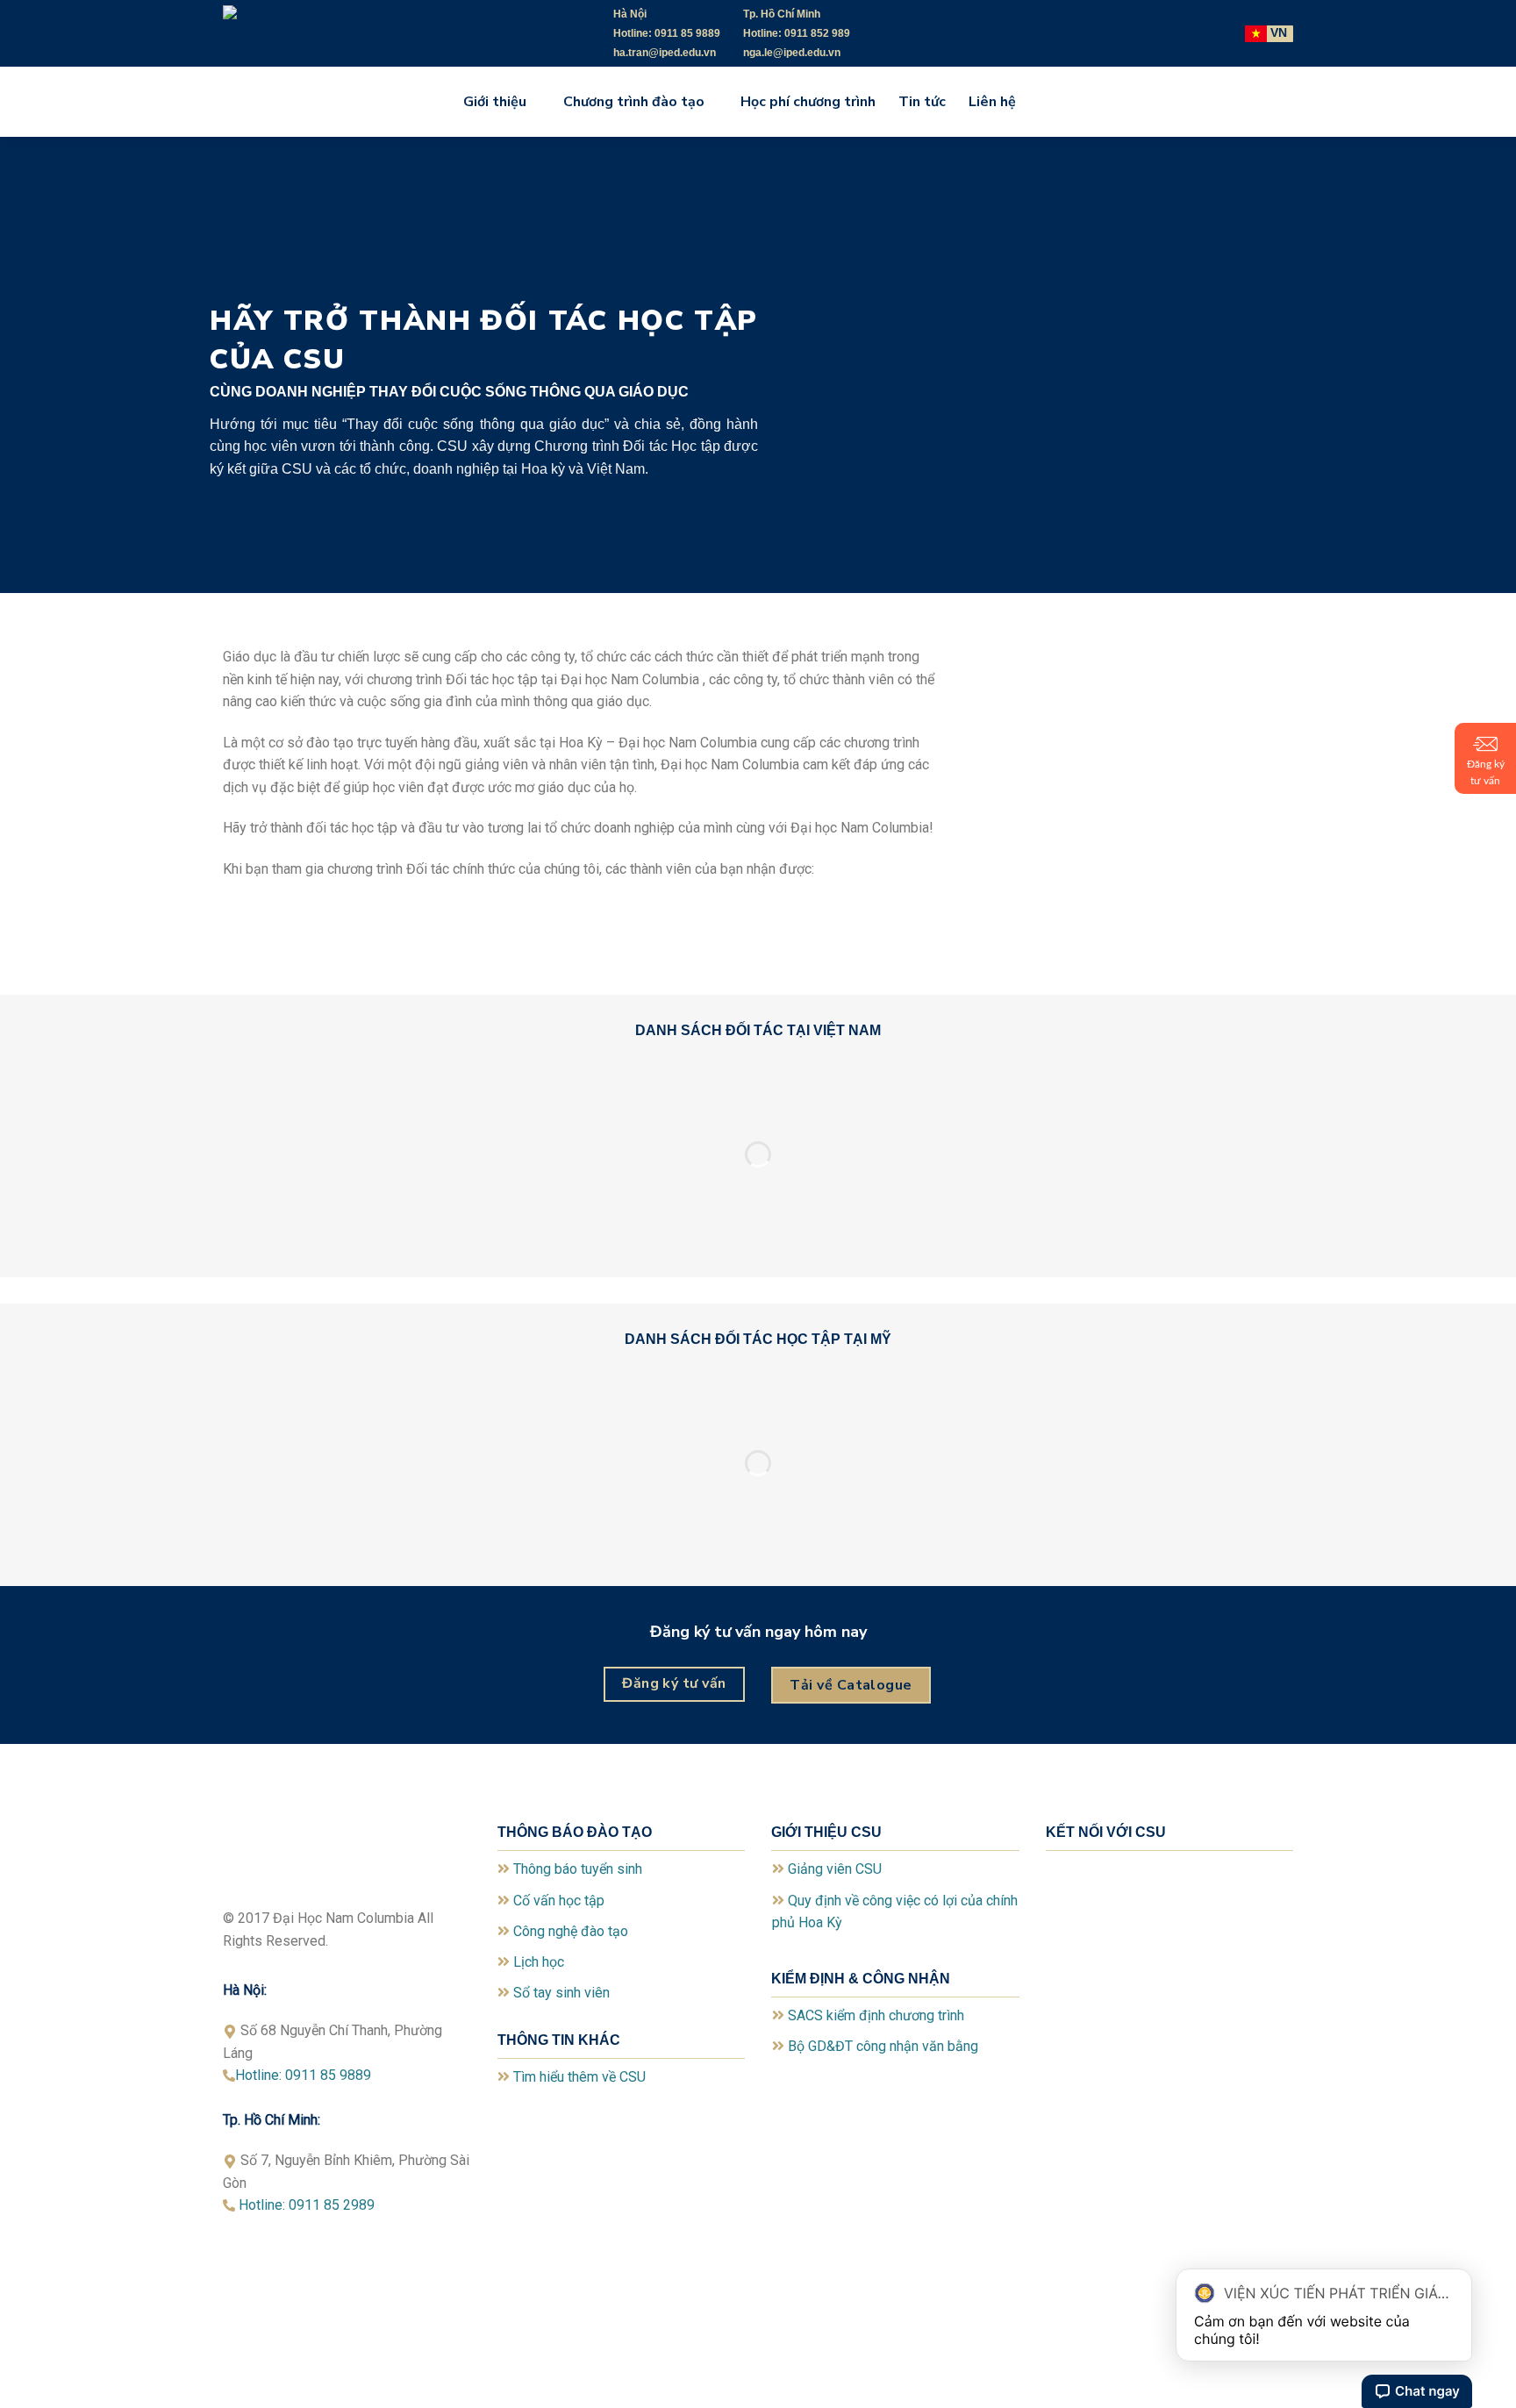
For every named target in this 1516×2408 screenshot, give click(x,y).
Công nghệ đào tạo (571, 1931)
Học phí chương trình (808, 102)
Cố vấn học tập (559, 1901)
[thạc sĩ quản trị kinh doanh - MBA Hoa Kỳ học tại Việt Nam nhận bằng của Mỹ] (354, 33)
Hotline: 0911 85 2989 (312, 2205)
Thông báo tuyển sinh (578, 1869)
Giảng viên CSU (835, 1869)
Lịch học (539, 1962)
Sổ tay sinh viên (561, 1993)
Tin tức (922, 102)
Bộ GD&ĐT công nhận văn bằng (883, 2046)
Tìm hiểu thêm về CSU (579, 2077)
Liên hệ (992, 102)
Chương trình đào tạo (634, 102)
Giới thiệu (495, 102)
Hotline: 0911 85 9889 (303, 2075)
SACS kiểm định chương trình (876, 2015)
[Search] (1046, 101)
